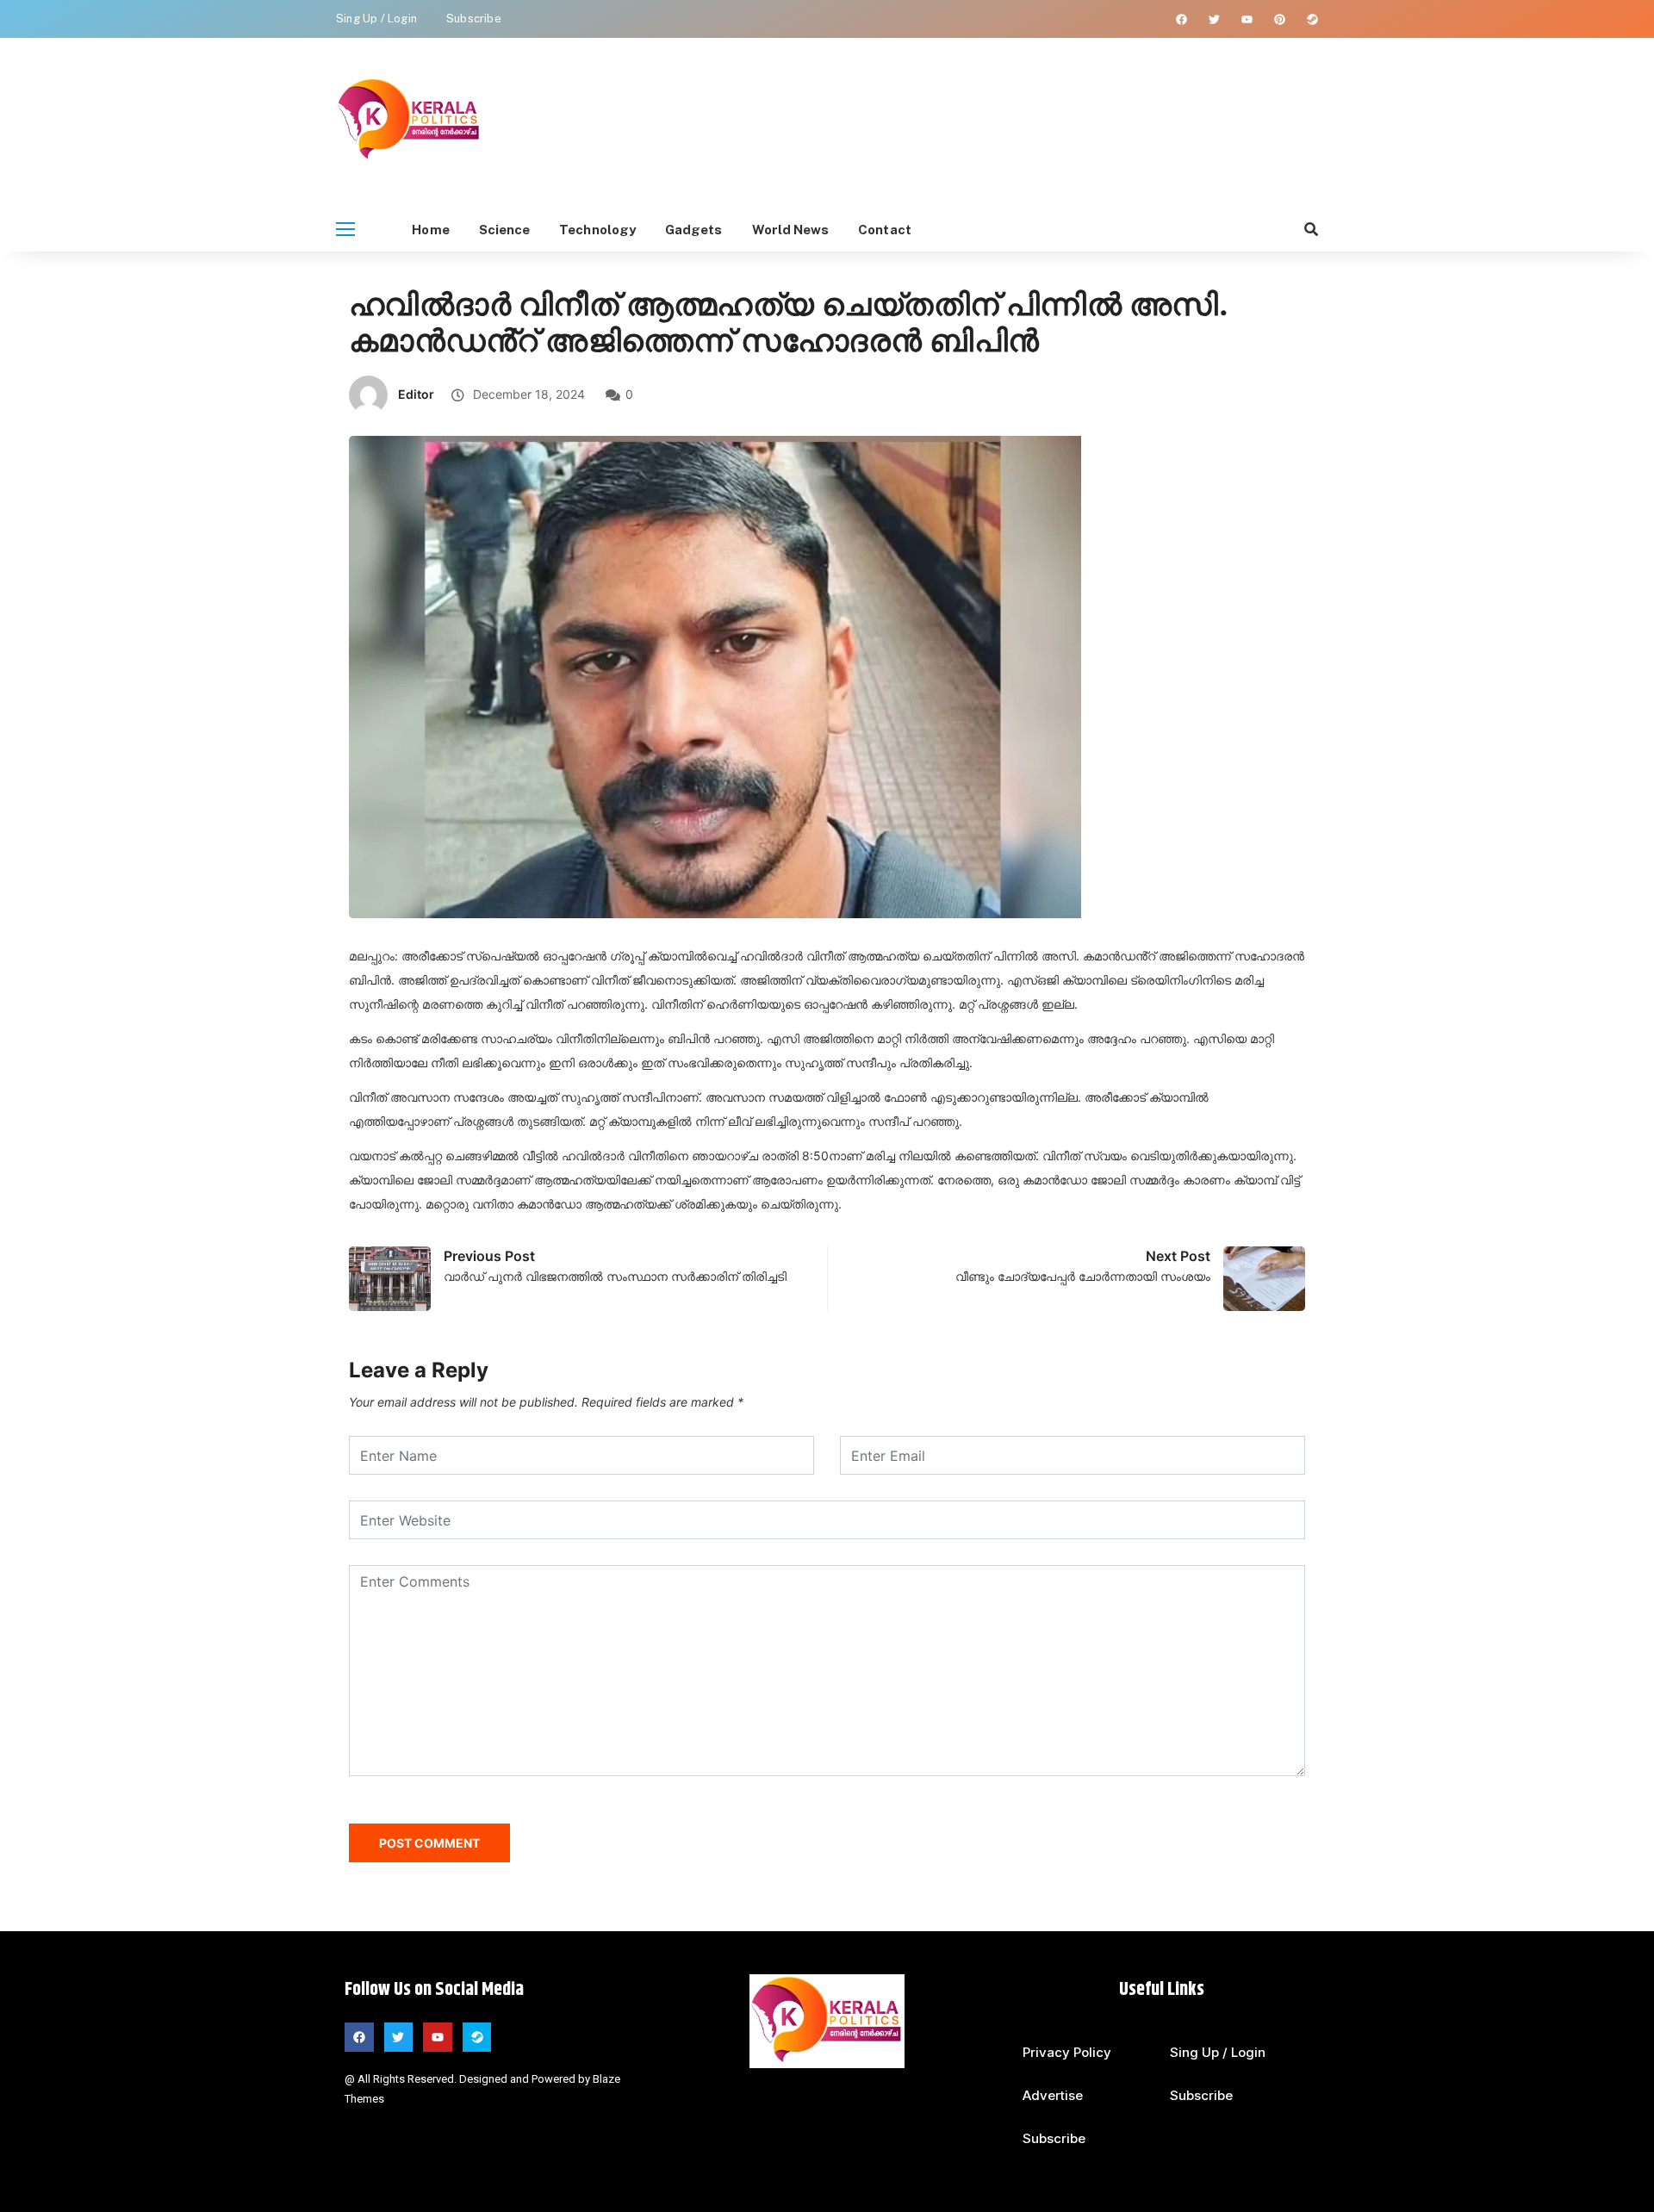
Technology (597, 230)
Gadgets (694, 230)
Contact (885, 230)
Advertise (1053, 2095)
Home (430, 230)
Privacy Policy (1067, 2052)
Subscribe (474, 19)
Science (505, 230)
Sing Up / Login (376, 19)
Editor (416, 394)
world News (791, 230)
